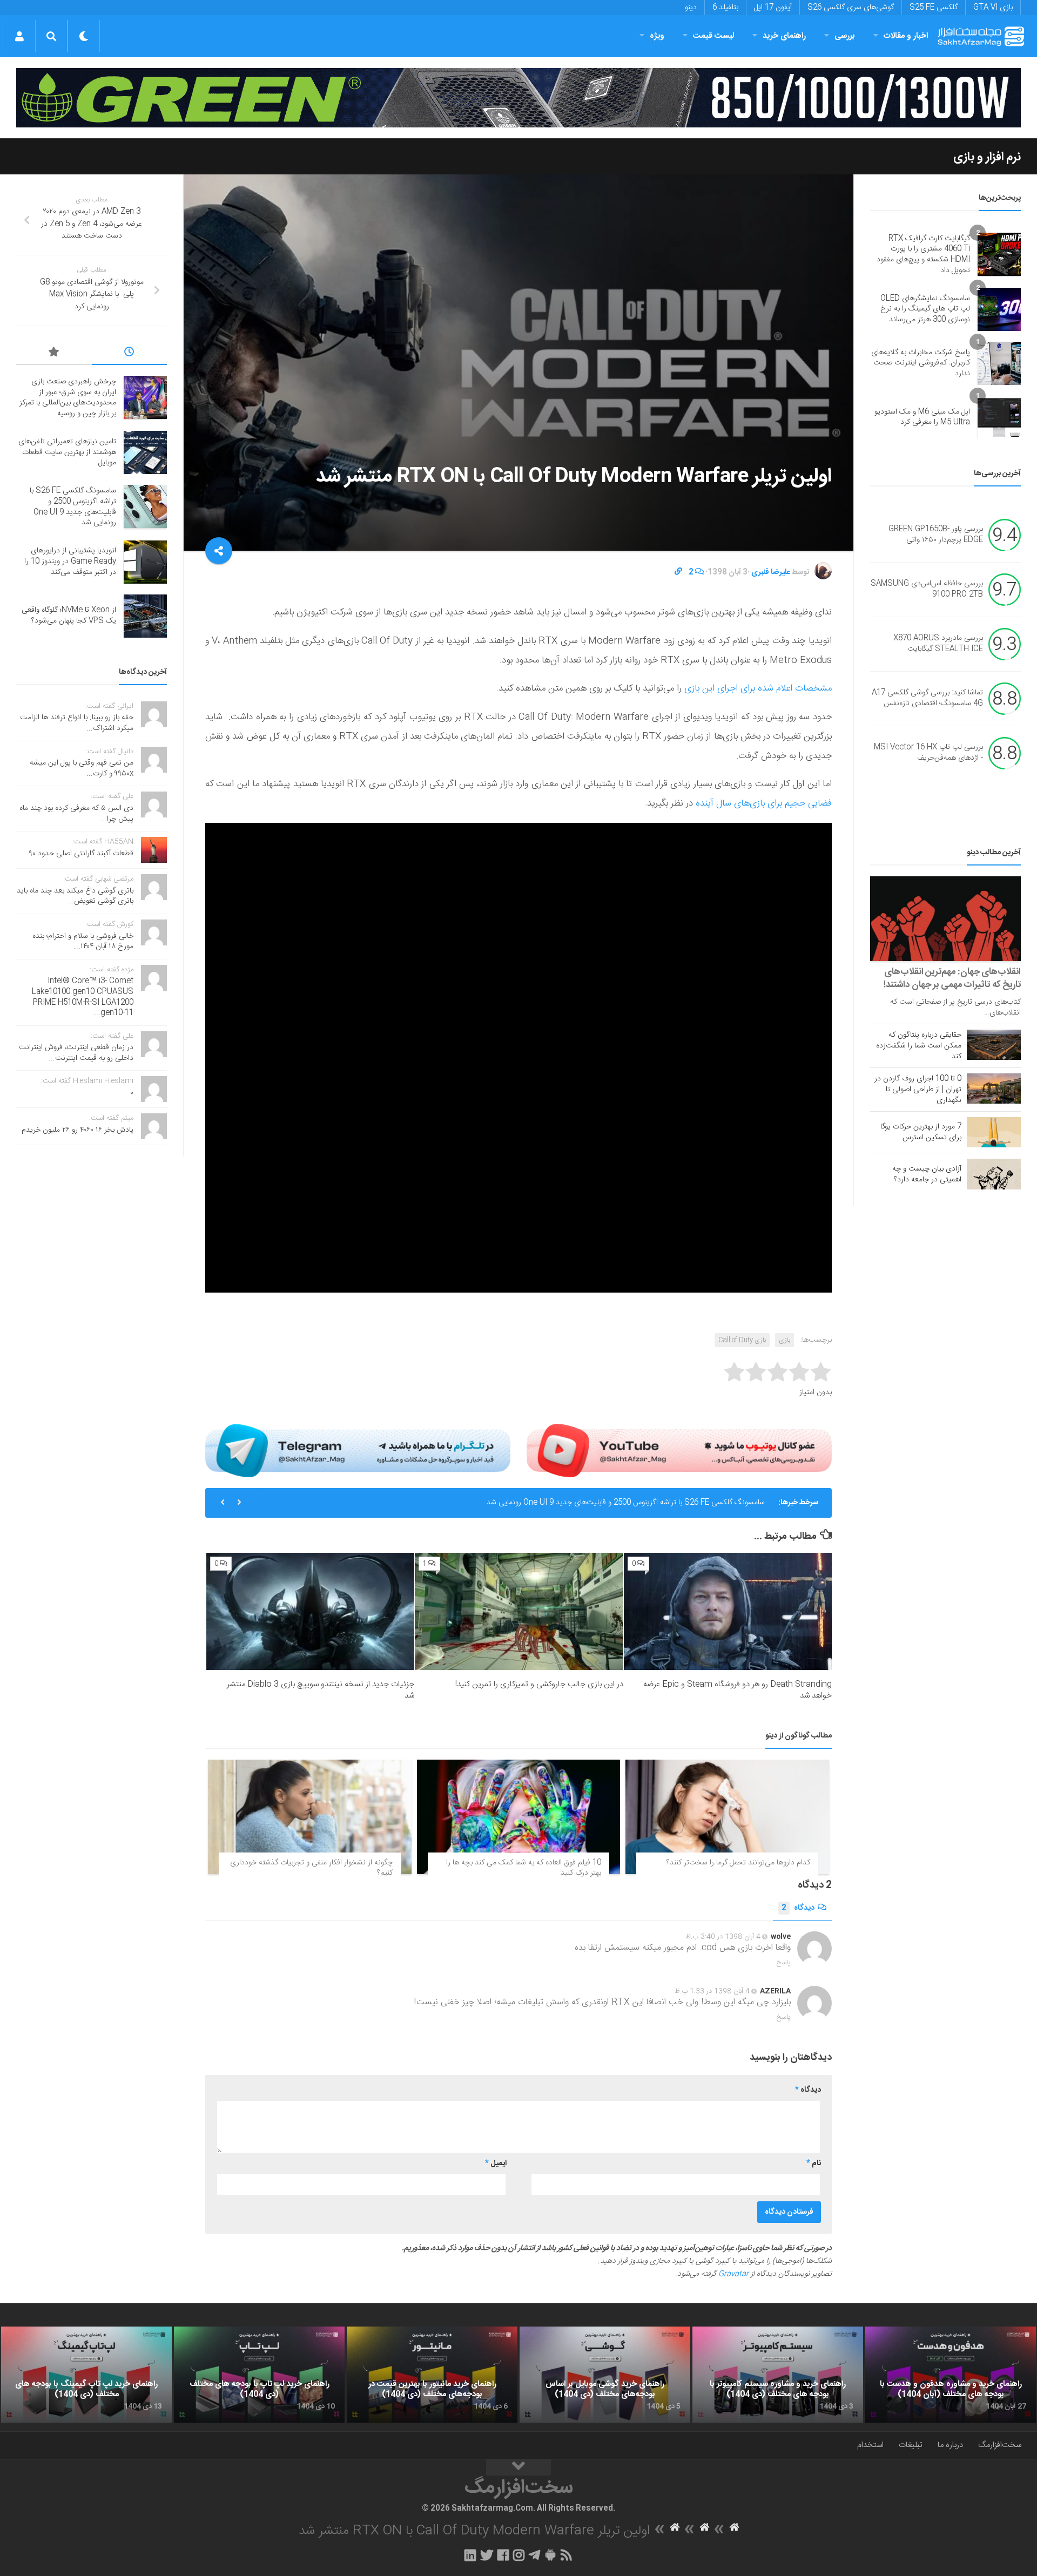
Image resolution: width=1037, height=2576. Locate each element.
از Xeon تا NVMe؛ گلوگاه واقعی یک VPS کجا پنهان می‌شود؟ (69, 616)
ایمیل (496, 2163)
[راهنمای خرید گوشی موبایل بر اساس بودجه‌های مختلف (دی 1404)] (605, 2375)
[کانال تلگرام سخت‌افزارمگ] (534, 2555)
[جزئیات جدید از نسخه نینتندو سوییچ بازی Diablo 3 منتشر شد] (310, 1611)
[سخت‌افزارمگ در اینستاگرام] (519, 2555)
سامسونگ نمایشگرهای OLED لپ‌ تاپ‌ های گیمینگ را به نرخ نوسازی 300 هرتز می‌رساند (925, 309)
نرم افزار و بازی (987, 157)
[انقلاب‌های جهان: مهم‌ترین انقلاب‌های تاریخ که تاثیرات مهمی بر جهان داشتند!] (945, 919)
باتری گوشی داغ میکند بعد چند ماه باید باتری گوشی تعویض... (75, 896)
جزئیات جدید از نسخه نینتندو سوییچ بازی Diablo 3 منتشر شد (321, 1690)
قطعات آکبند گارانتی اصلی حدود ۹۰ (81, 854)
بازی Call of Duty (742, 1340)
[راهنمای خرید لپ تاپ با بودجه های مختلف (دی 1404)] (259, 2375)
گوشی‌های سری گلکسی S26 (851, 8)
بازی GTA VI (993, 8)
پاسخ (784, 1963)
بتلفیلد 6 (725, 8)
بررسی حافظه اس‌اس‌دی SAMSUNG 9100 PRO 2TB (927, 590)
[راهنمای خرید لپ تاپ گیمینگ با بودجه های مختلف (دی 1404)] (86, 2375)
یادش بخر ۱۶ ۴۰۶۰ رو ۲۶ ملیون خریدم (78, 1130)
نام (814, 2163)
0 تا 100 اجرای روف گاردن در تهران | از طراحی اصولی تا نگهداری (918, 1090)
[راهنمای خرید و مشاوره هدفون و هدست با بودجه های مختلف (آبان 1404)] (951, 2375)
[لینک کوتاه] (678, 572)
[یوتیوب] (679, 1450)
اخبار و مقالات (906, 36)
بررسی (845, 36)
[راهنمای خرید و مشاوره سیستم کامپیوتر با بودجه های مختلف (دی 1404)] (778, 2375)
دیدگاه (798, 1908)
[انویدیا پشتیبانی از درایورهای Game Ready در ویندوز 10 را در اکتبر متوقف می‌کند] (145, 562)
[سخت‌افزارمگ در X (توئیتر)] (487, 2555)
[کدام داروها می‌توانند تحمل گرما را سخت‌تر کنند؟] (727, 1817)
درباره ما (950, 2445)
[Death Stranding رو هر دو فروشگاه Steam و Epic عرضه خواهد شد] (728, 1611)
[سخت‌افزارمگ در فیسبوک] (503, 2555)
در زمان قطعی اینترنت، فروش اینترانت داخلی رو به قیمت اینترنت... (76, 1053)
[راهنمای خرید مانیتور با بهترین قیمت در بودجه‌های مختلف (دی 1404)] (432, 2375)
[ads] (518, 98)
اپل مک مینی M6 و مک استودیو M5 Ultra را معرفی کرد (922, 417)
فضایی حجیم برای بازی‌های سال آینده (764, 803)
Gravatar (733, 2274)
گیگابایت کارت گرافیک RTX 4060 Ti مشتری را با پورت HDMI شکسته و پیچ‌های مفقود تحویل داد (923, 255)
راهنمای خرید (784, 36)
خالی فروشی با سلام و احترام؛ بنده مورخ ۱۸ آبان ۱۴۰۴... (83, 942)
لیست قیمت (713, 36)
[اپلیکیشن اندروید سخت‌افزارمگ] (550, 2555)
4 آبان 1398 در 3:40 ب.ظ (723, 1937)
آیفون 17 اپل (773, 8)
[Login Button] (19, 36)
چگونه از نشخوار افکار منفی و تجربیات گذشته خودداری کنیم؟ (311, 1868)
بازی (785, 1340)
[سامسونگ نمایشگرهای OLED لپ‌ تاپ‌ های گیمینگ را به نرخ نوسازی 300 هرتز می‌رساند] (999, 309)
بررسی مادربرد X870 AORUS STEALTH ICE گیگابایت (938, 644)
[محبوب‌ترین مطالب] (54, 354)
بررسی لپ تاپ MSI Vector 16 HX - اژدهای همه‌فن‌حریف (928, 753)
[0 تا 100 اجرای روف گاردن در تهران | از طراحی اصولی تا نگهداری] (994, 1088)
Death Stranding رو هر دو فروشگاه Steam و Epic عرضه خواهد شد (738, 1690)
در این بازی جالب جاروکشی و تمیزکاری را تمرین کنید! (539, 1684)
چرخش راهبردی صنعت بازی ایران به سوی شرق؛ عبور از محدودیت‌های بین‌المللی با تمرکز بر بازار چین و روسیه (68, 398)
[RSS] (567, 2555)
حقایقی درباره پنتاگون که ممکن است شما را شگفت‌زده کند (919, 1046)
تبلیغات (911, 2445)
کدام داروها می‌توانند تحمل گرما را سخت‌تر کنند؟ (738, 1863)
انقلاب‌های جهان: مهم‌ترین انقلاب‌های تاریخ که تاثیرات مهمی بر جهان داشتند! (952, 978)
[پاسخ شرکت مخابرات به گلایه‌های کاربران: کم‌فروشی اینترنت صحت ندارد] (999, 363)
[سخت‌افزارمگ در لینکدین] (470, 2555)
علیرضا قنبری (771, 572)
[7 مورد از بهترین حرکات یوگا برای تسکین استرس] (994, 1132)
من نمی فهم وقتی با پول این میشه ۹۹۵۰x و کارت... (82, 768)
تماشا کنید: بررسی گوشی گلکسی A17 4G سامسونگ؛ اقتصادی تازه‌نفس (927, 699)
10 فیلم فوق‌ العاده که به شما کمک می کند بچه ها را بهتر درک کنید (524, 1868)
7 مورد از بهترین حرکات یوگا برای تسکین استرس (921, 1132)
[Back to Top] (518, 2467)
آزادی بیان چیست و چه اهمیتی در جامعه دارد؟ (927, 1174)
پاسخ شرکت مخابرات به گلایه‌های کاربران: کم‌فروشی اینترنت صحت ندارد (921, 363)
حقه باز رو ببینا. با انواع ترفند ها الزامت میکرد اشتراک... (77, 723)
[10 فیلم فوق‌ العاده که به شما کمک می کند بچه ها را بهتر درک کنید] (519, 1817)
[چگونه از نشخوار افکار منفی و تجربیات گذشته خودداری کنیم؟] (310, 1817)
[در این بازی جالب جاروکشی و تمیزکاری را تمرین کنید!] (519, 1611)
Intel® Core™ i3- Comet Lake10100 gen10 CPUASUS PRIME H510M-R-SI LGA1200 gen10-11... (83, 997)
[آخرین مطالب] (130, 354)
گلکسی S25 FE (934, 8)
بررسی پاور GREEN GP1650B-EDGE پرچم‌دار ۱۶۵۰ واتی (936, 535)
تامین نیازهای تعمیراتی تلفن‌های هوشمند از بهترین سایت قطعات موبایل (67, 452)
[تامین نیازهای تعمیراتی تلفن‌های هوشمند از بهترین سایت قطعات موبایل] (145, 452)
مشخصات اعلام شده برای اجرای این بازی (758, 688)
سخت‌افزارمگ (1000, 2445)
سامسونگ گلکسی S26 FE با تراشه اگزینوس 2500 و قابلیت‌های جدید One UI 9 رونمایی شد (73, 507)
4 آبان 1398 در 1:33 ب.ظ (712, 1991)
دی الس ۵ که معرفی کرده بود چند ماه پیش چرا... (76, 814)
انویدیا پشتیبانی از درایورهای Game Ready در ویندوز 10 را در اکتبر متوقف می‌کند (641, 1503)
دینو (691, 8)
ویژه (657, 36)
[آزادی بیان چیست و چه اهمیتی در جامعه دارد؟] (994, 1174)
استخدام (870, 2445)
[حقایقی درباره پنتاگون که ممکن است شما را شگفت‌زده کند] (994, 1045)
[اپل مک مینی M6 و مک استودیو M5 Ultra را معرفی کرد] (999, 417)
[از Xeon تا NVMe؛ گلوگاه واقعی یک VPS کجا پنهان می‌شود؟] (145, 616)
